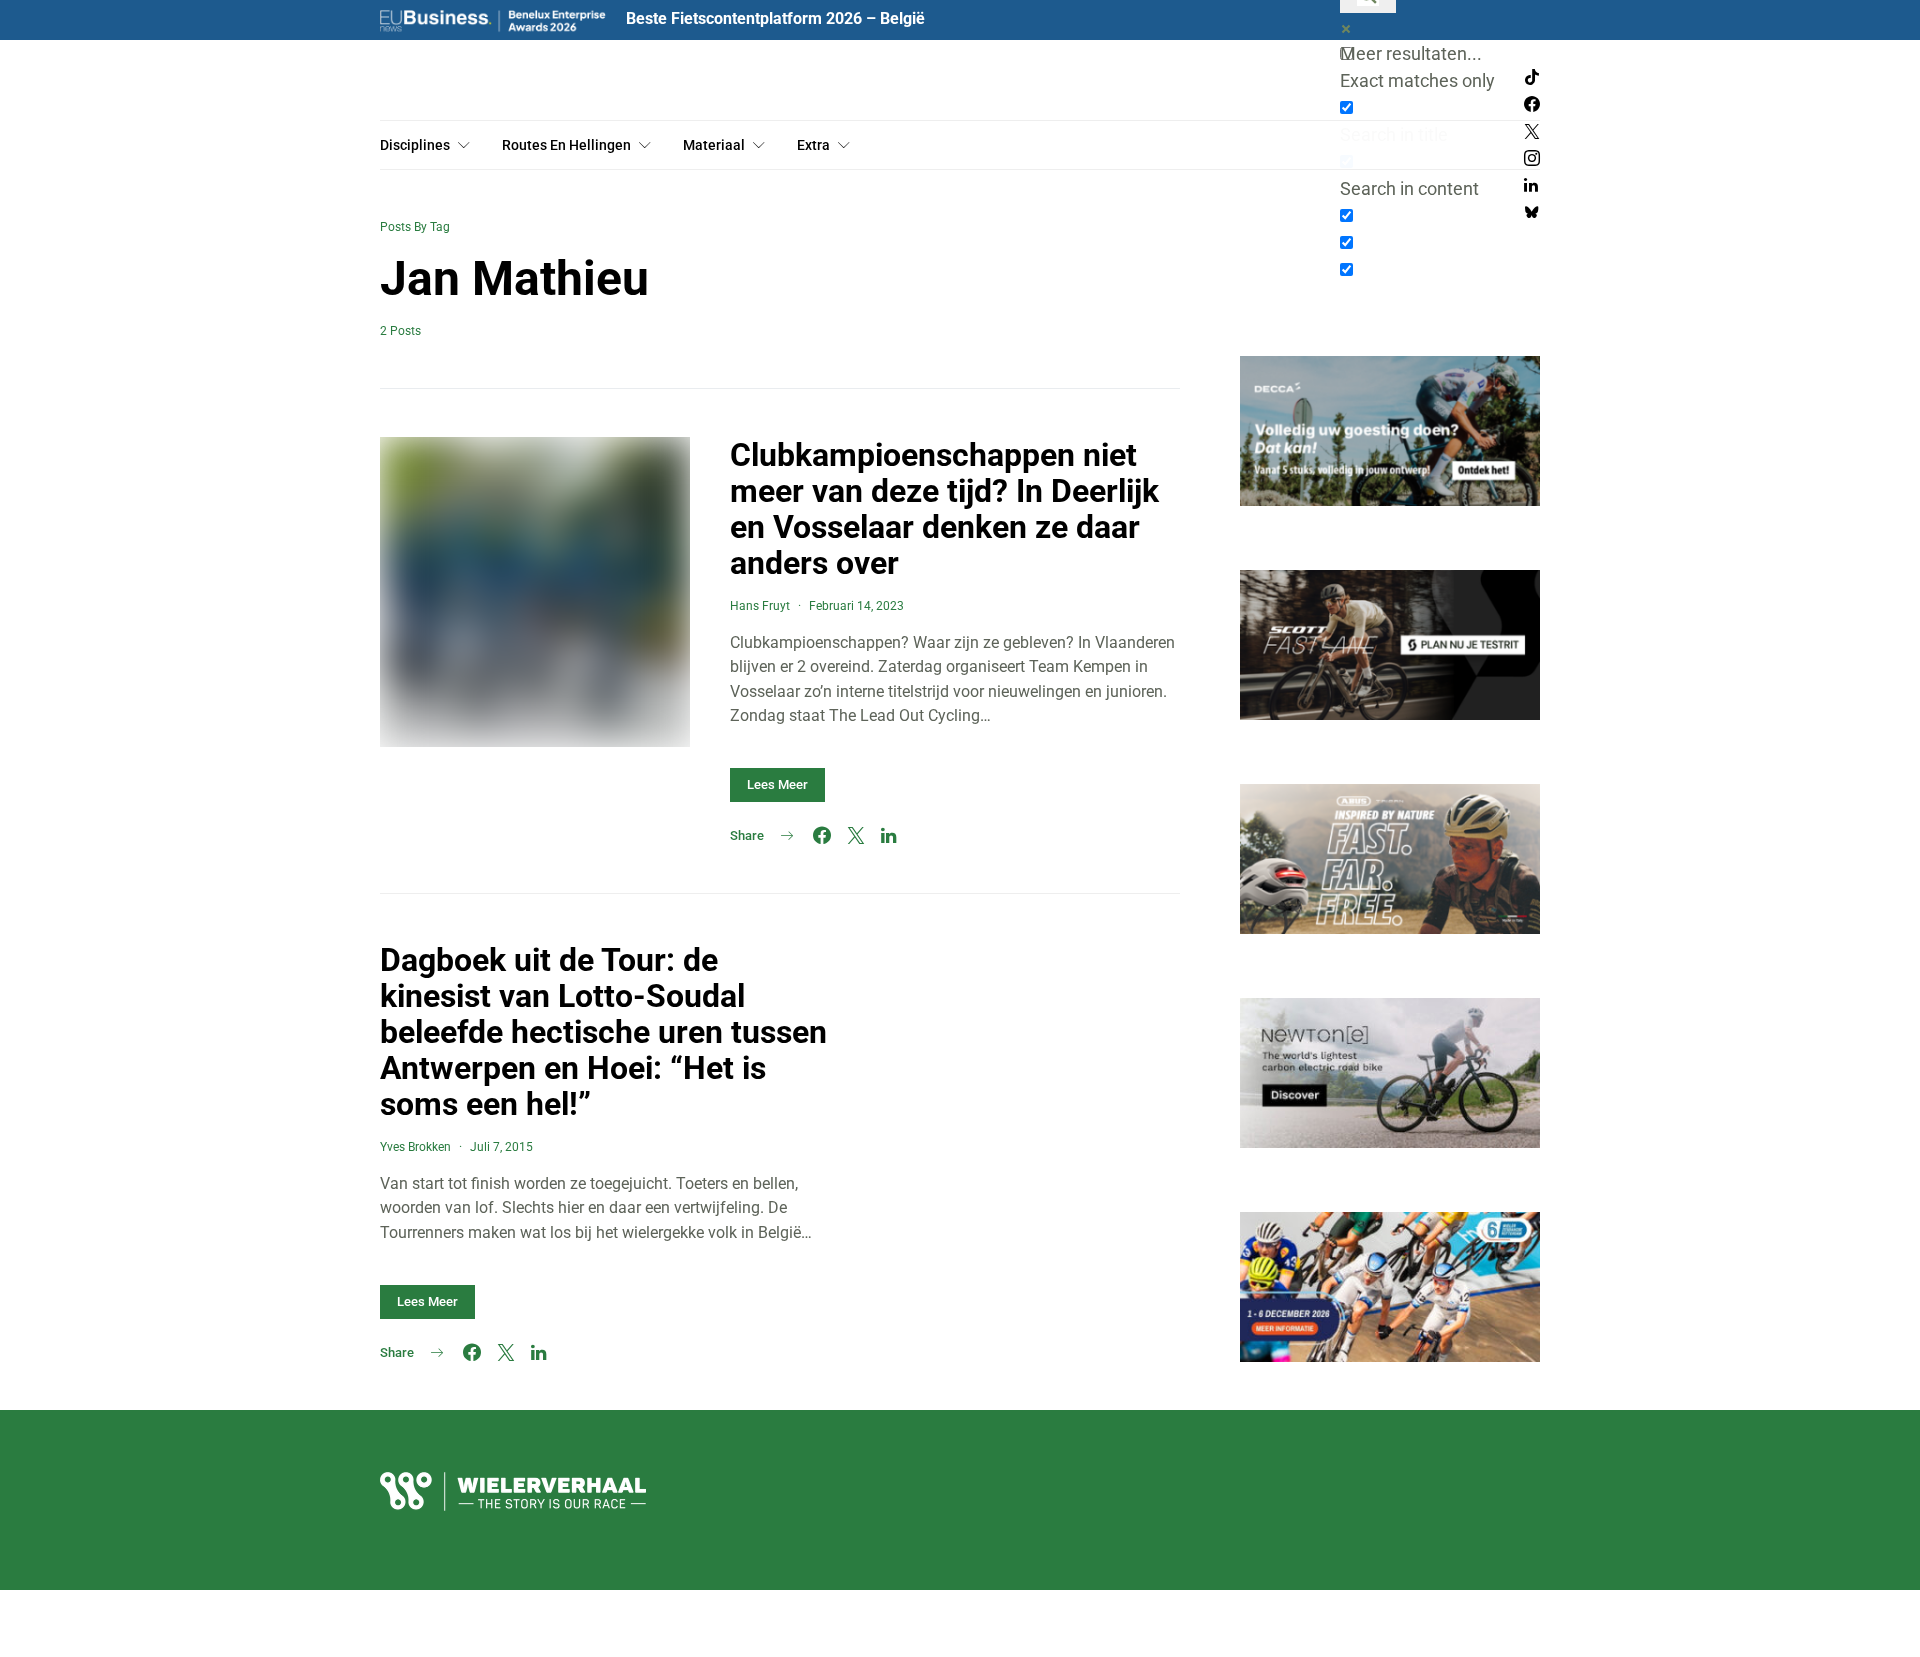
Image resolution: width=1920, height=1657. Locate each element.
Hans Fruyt (760, 606)
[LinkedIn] (1531, 185)
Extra (813, 145)
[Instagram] (1532, 158)
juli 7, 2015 (501, 1147)
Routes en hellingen (566, 145)
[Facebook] (1532, 104)
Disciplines (415, 145)
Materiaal (714, 145)
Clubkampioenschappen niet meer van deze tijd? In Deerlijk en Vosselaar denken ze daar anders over (944, 509)
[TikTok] (1532, 77)
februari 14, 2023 (856, 606)
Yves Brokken (415, 1147)
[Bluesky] (1532, 212)
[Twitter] (1532, 131)
